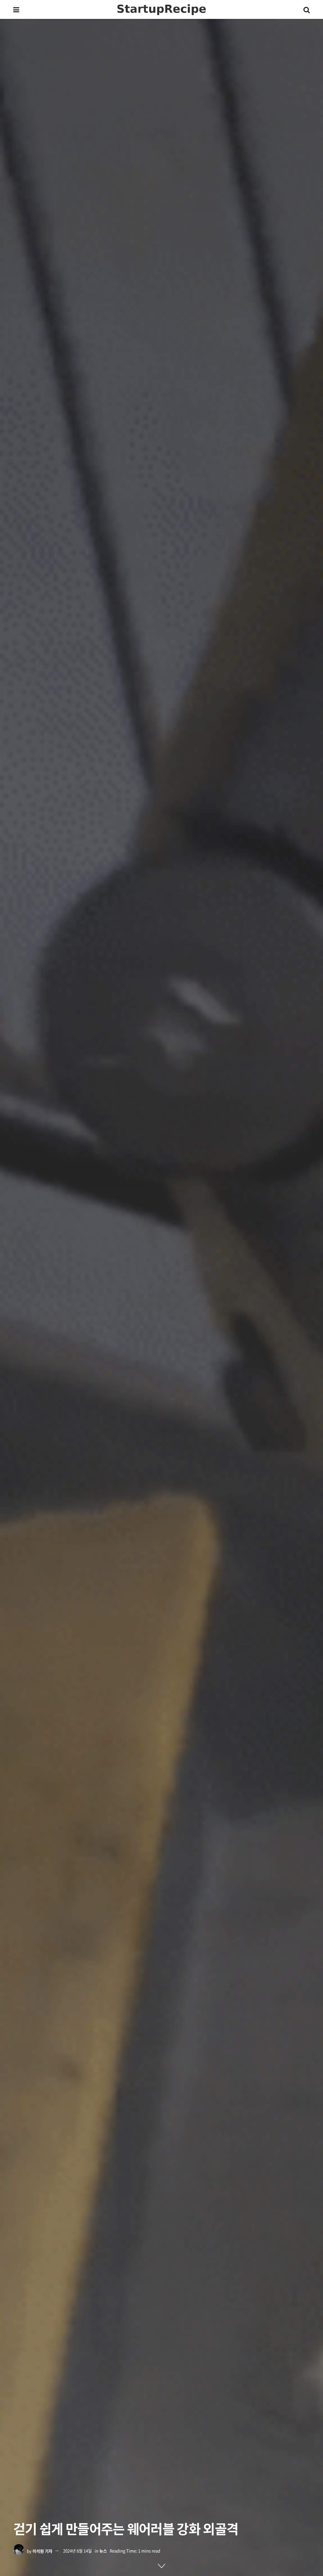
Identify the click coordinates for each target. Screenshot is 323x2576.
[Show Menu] (16, 9)
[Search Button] (307, 9)
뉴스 (103, 2551)
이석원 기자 (42, 2551)
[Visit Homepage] (161, 10)
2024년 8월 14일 (77, 2551)
